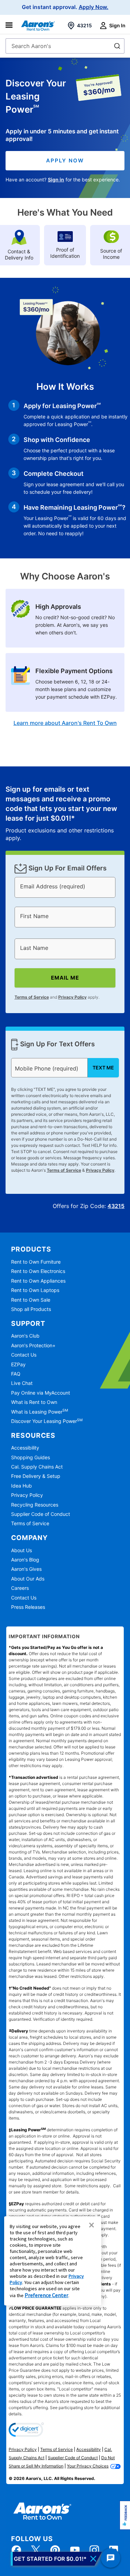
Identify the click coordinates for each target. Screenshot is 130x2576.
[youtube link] (75, 2550)
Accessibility (25, 1448)
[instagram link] (94, 2550)
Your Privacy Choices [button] (88, 2466)
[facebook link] (16, 2550)
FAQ (16, 1374)
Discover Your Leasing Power (47, 1421)
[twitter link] (36, 2550)
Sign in (56, 180)
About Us (21, 1550)
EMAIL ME (65, 978)
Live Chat (22, 1383)
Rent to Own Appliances (38, 1281)
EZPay (18, 1364)
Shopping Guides (31, 1457)
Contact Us (24, 1355)
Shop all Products (31, 1309)
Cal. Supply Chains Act (37, 1467)
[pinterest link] (55, 2550)
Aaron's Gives (26, 1569)
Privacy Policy (72, 997)
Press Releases (28, 1607)
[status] (65, 813)
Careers (20, 1588)
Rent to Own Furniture (36, 1262)
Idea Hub (21, 1486)
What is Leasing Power (40, 1412)
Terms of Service (32, 997)
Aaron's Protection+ (33, 1345)
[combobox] (65, 46)
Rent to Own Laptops (35, 1290)
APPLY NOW (65, 161)
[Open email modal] (56, 2559)
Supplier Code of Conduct (41, 1514)
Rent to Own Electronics (38, 1271)
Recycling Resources (35, 1505)
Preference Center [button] (46, 2295)
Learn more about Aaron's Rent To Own (65, 723)
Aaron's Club (25, 1336)
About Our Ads (28, 1579)
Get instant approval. (65, 7)
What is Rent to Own (34, 1402)
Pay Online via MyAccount (41, 1393)
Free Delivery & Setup (36, 1476)
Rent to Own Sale (31, 1300)
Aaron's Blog (25, 1560)
